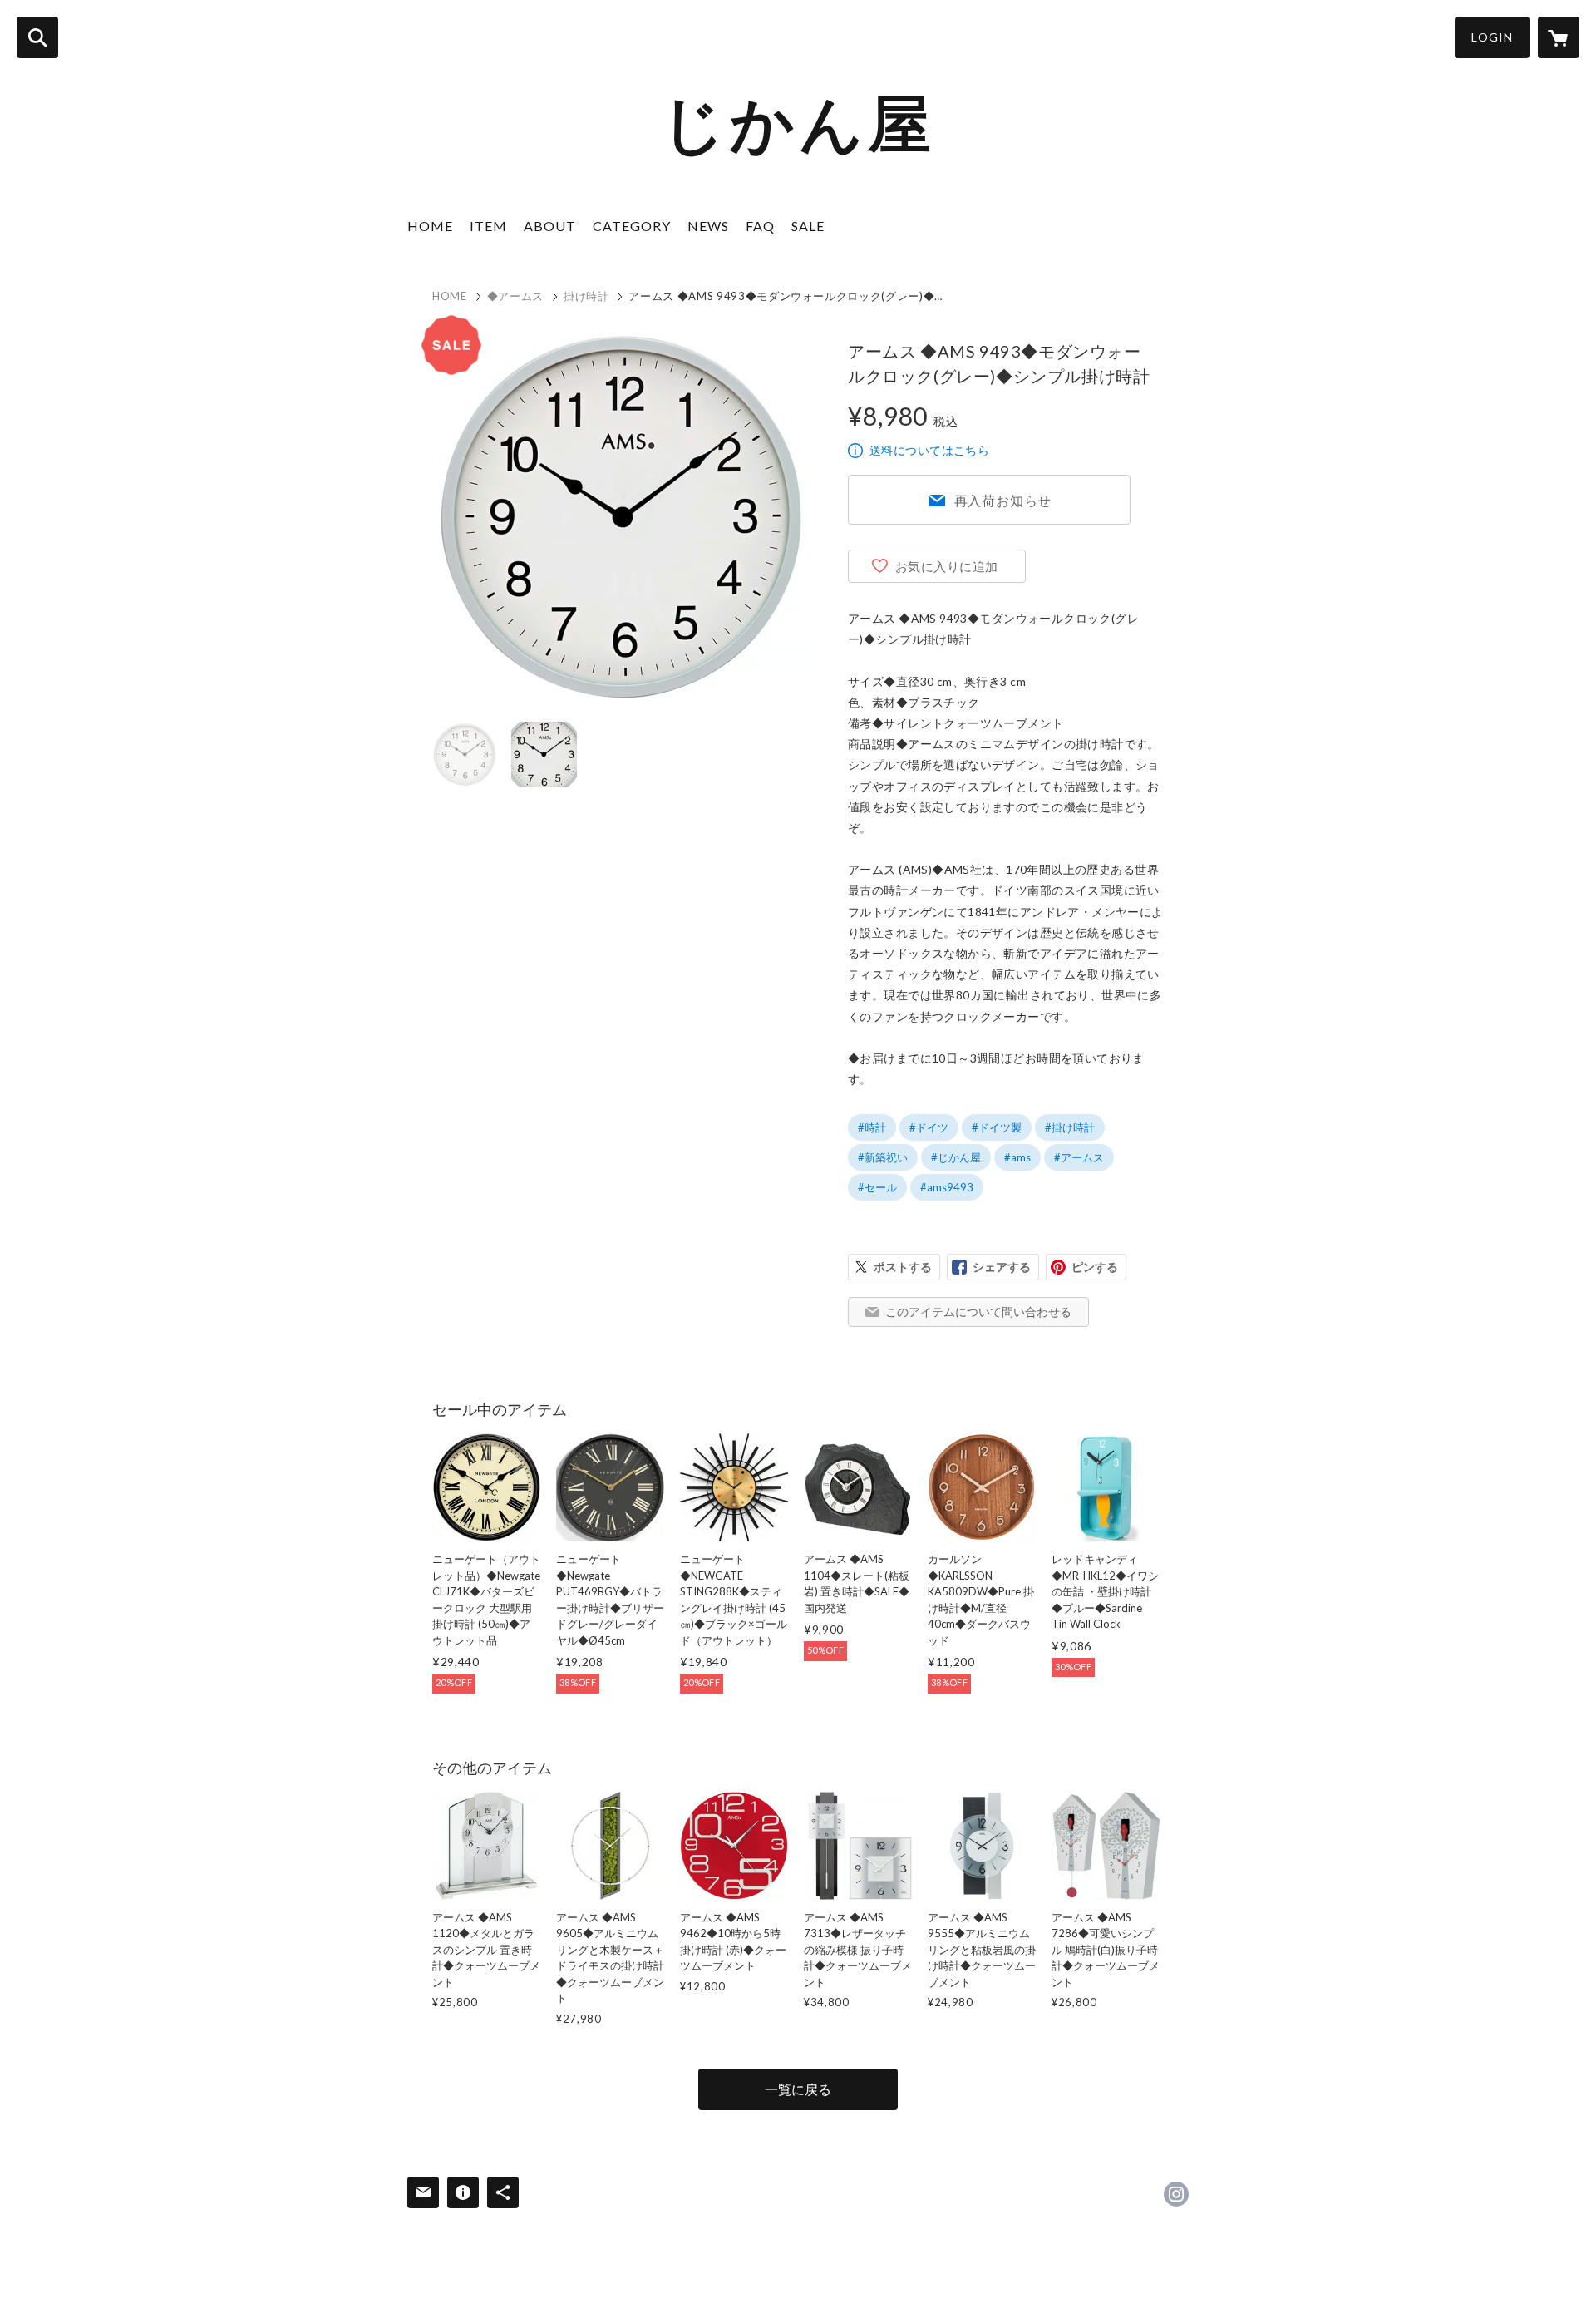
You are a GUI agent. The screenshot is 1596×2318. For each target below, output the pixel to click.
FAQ (760, 226)
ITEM (488, 226)
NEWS (708, 226)
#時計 (872, 1127)
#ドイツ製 (997, 1127)
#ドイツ (929, 1127)
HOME (430, 226)
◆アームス (515, 296)
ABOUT (550, 226)
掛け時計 (586, 296)
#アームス (1079, 1157)
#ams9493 (947, 1187)
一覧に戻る (798, 2089)
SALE (808, 226)
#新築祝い (883, 1157)
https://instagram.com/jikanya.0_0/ (1176, 2194)
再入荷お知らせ (1003, 500)
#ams (1017, 1157)
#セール (877, 1187)
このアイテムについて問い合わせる (978, 1312)
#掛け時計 (1070, 1127)
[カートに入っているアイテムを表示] (1559, 37)
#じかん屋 (956, 1157)
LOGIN (1492, 37)
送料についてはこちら (929, 450)
